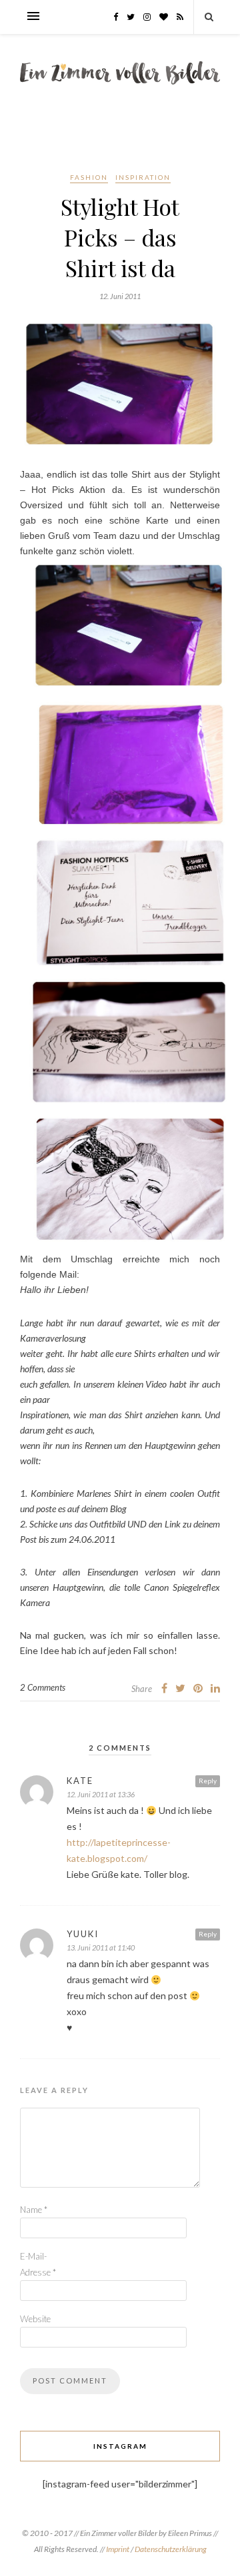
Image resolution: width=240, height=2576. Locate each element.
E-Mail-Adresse (38, 2264)
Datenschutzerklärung (171, 2549)
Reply (208, 1781)
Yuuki (83, 1934)
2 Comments (43, 1687)
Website (35, 2319)
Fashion (89, 177)
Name (34, 2210)
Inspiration (143, 177)
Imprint (118, 2549)
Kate (80, 1781)
